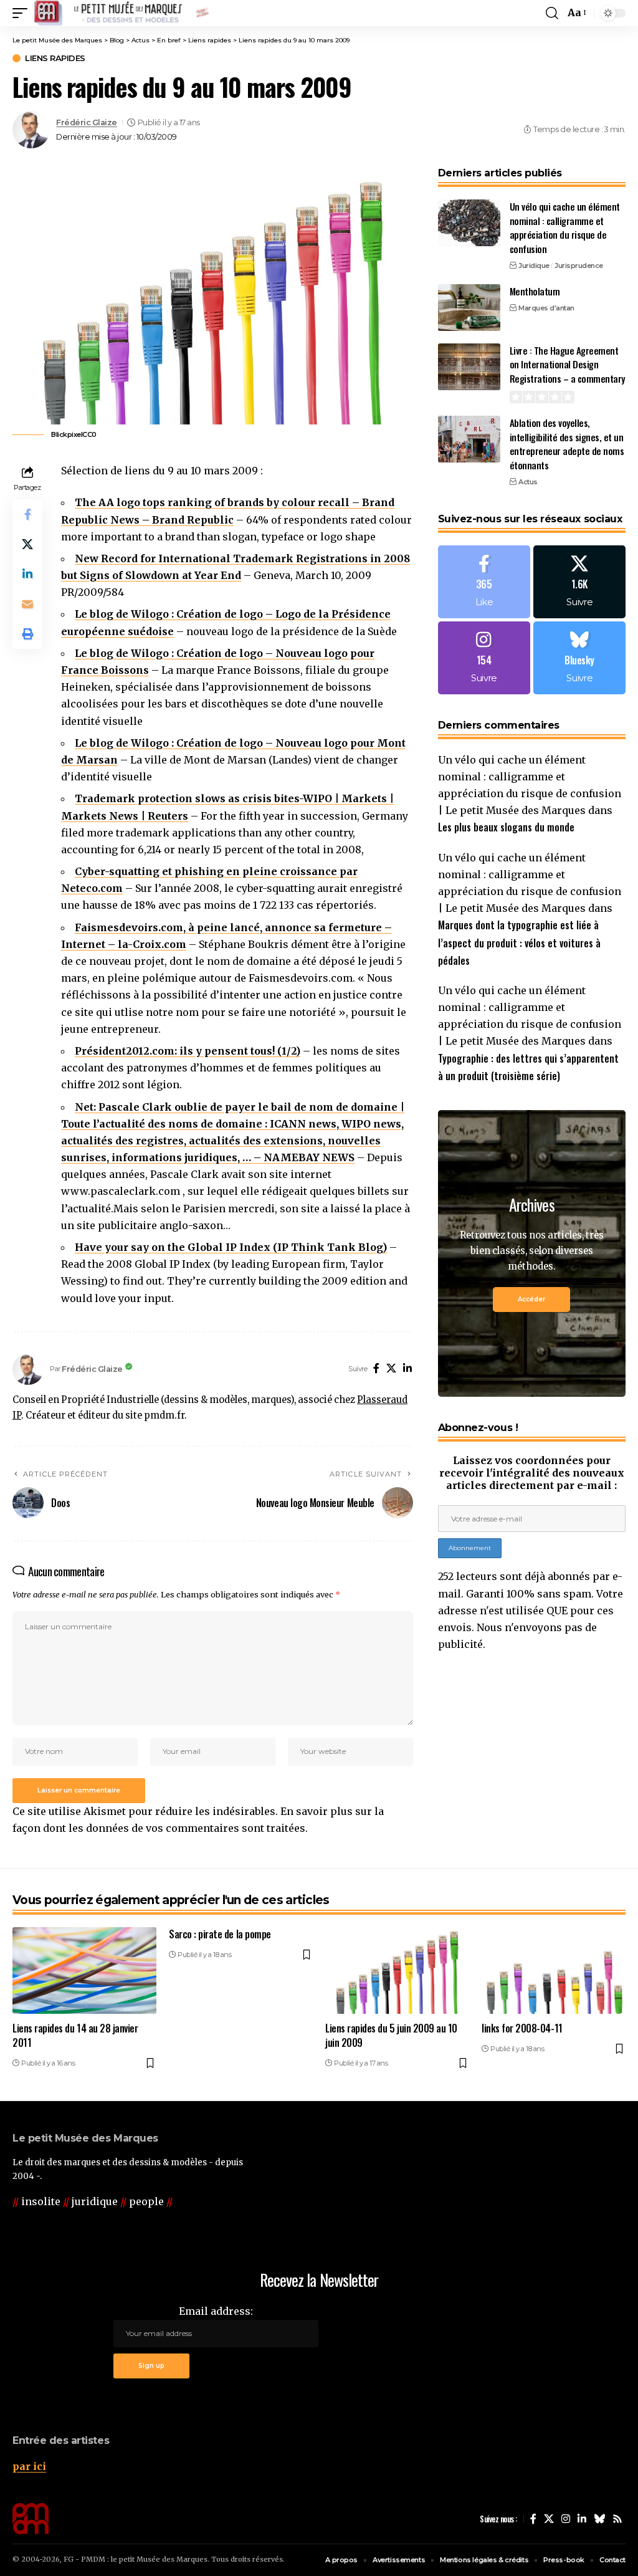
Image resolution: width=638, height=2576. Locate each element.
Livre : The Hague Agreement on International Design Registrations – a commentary (567, 364)
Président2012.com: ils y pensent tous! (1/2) (188, 1051)
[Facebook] (376, 1369)
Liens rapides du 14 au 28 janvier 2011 (75, 2035)
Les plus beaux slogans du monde (506, 827)
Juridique (534, 266)
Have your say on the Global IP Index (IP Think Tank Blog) (231, 1247)
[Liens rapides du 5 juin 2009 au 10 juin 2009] (397, 1970)
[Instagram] (484, 658)
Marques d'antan (546, 308)
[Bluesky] (579, 658)
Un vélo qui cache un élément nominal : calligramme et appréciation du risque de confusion (565, 227)
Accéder (531, 1299)
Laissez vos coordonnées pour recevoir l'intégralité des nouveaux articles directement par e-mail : (532, 1473)
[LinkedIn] (407, 1369)
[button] (23, 13)
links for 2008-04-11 (522, 2028)
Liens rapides (55, 58)
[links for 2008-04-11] (554, 1970)
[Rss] (617, 2519)
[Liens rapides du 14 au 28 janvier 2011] (84, 1970)
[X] (391, 1369)
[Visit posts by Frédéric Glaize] (31, 130)
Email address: (216, 2311)
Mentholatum (535, 291)
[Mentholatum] (469, 308)
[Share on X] (27, 544)
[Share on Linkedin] (27, 574)
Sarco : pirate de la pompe (220, 1934)
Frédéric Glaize (87, 122)
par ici (29, 2466)
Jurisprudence (579, 266)
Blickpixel (67, 434)
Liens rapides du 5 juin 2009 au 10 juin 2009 (391, 2035)
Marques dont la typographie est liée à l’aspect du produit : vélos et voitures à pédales (519, 942)
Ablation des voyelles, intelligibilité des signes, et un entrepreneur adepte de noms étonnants (567, 444)
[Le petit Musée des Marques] (121, 13)
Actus (528, 482)
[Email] (27, 604)
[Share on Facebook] (27, 514)
